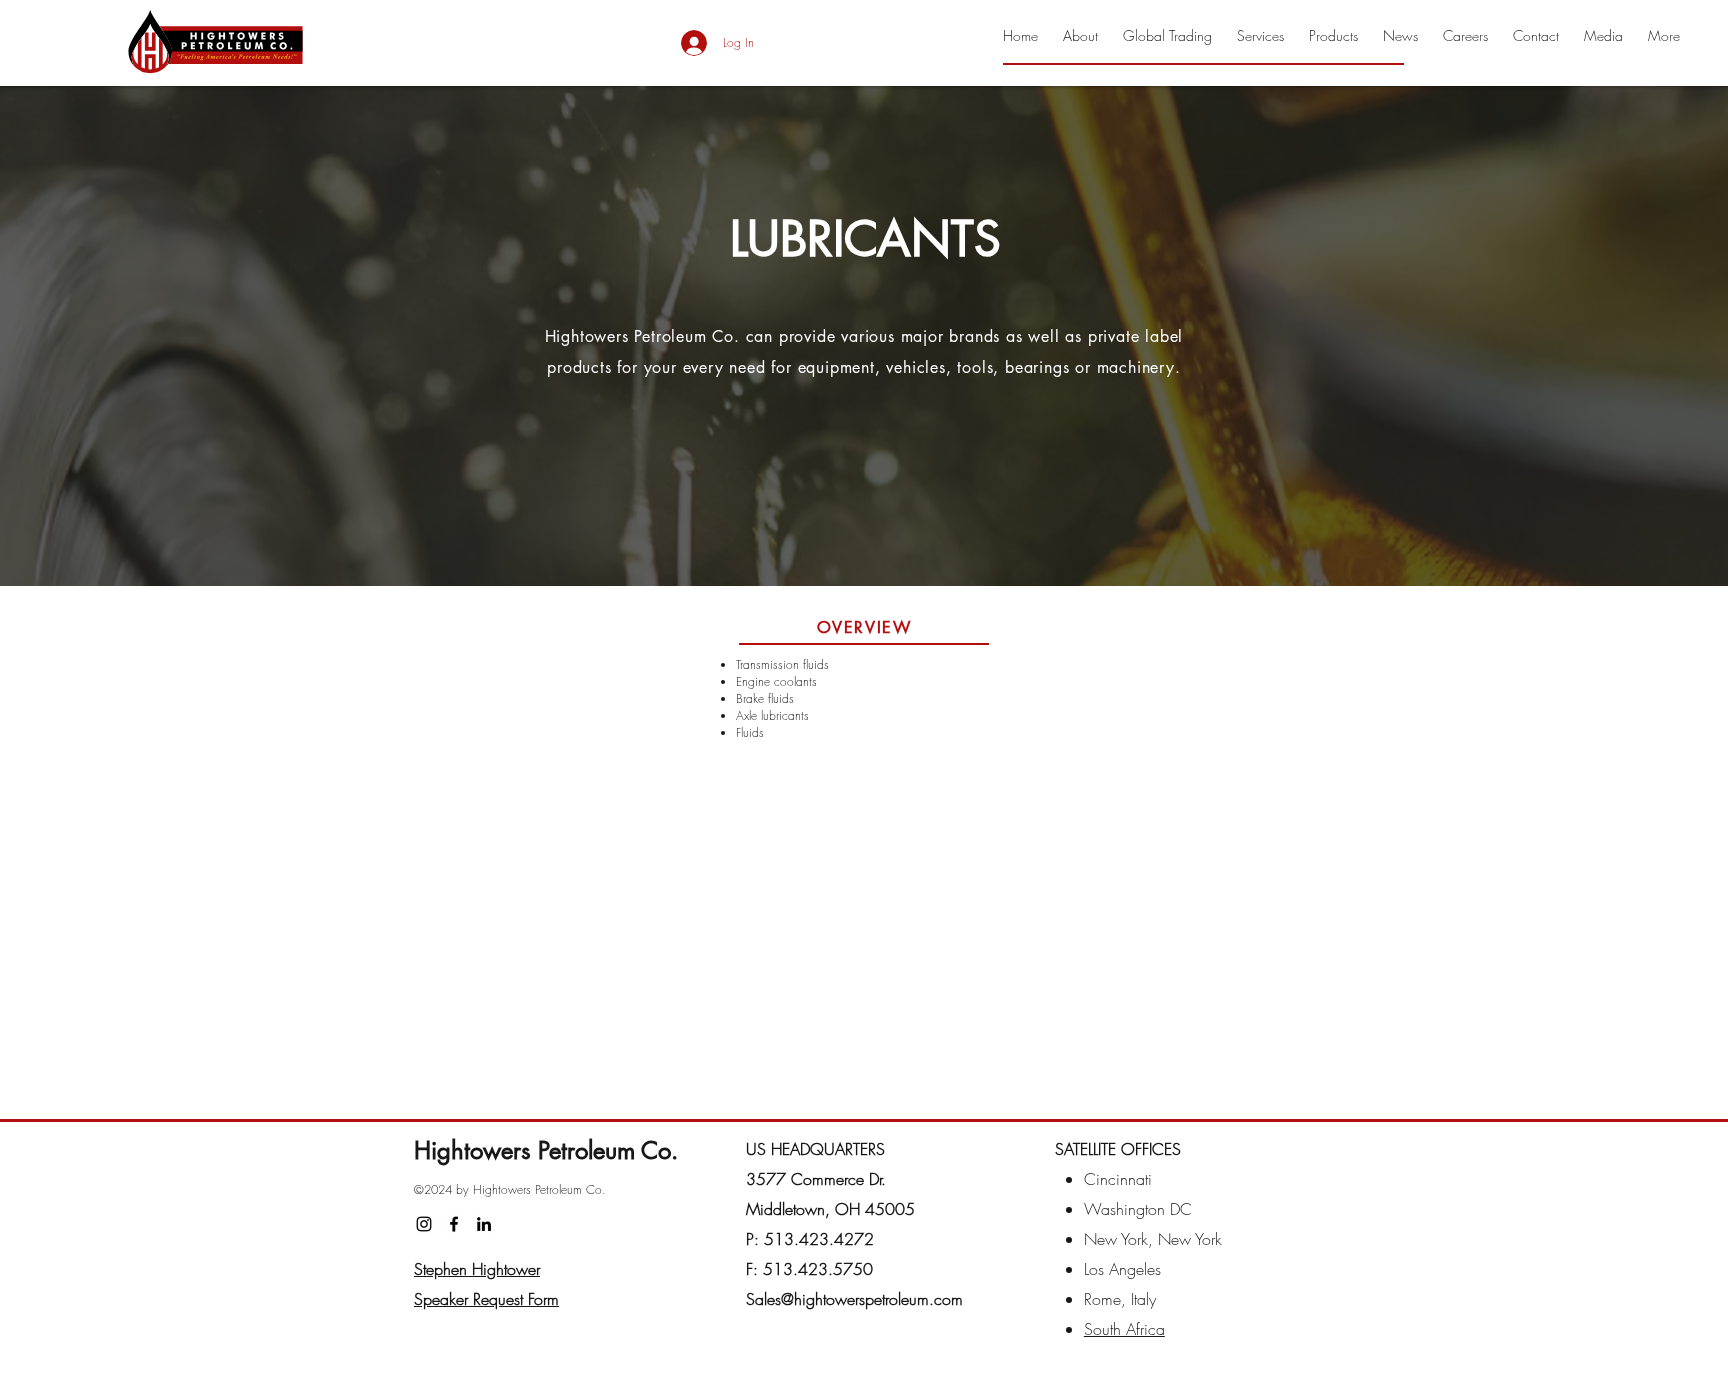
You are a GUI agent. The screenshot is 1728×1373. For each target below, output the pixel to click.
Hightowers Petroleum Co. (546, 1150)
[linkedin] (484, 1224)
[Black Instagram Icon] (424, 1224)
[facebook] (454, 1224)
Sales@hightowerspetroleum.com (854, 1299)
